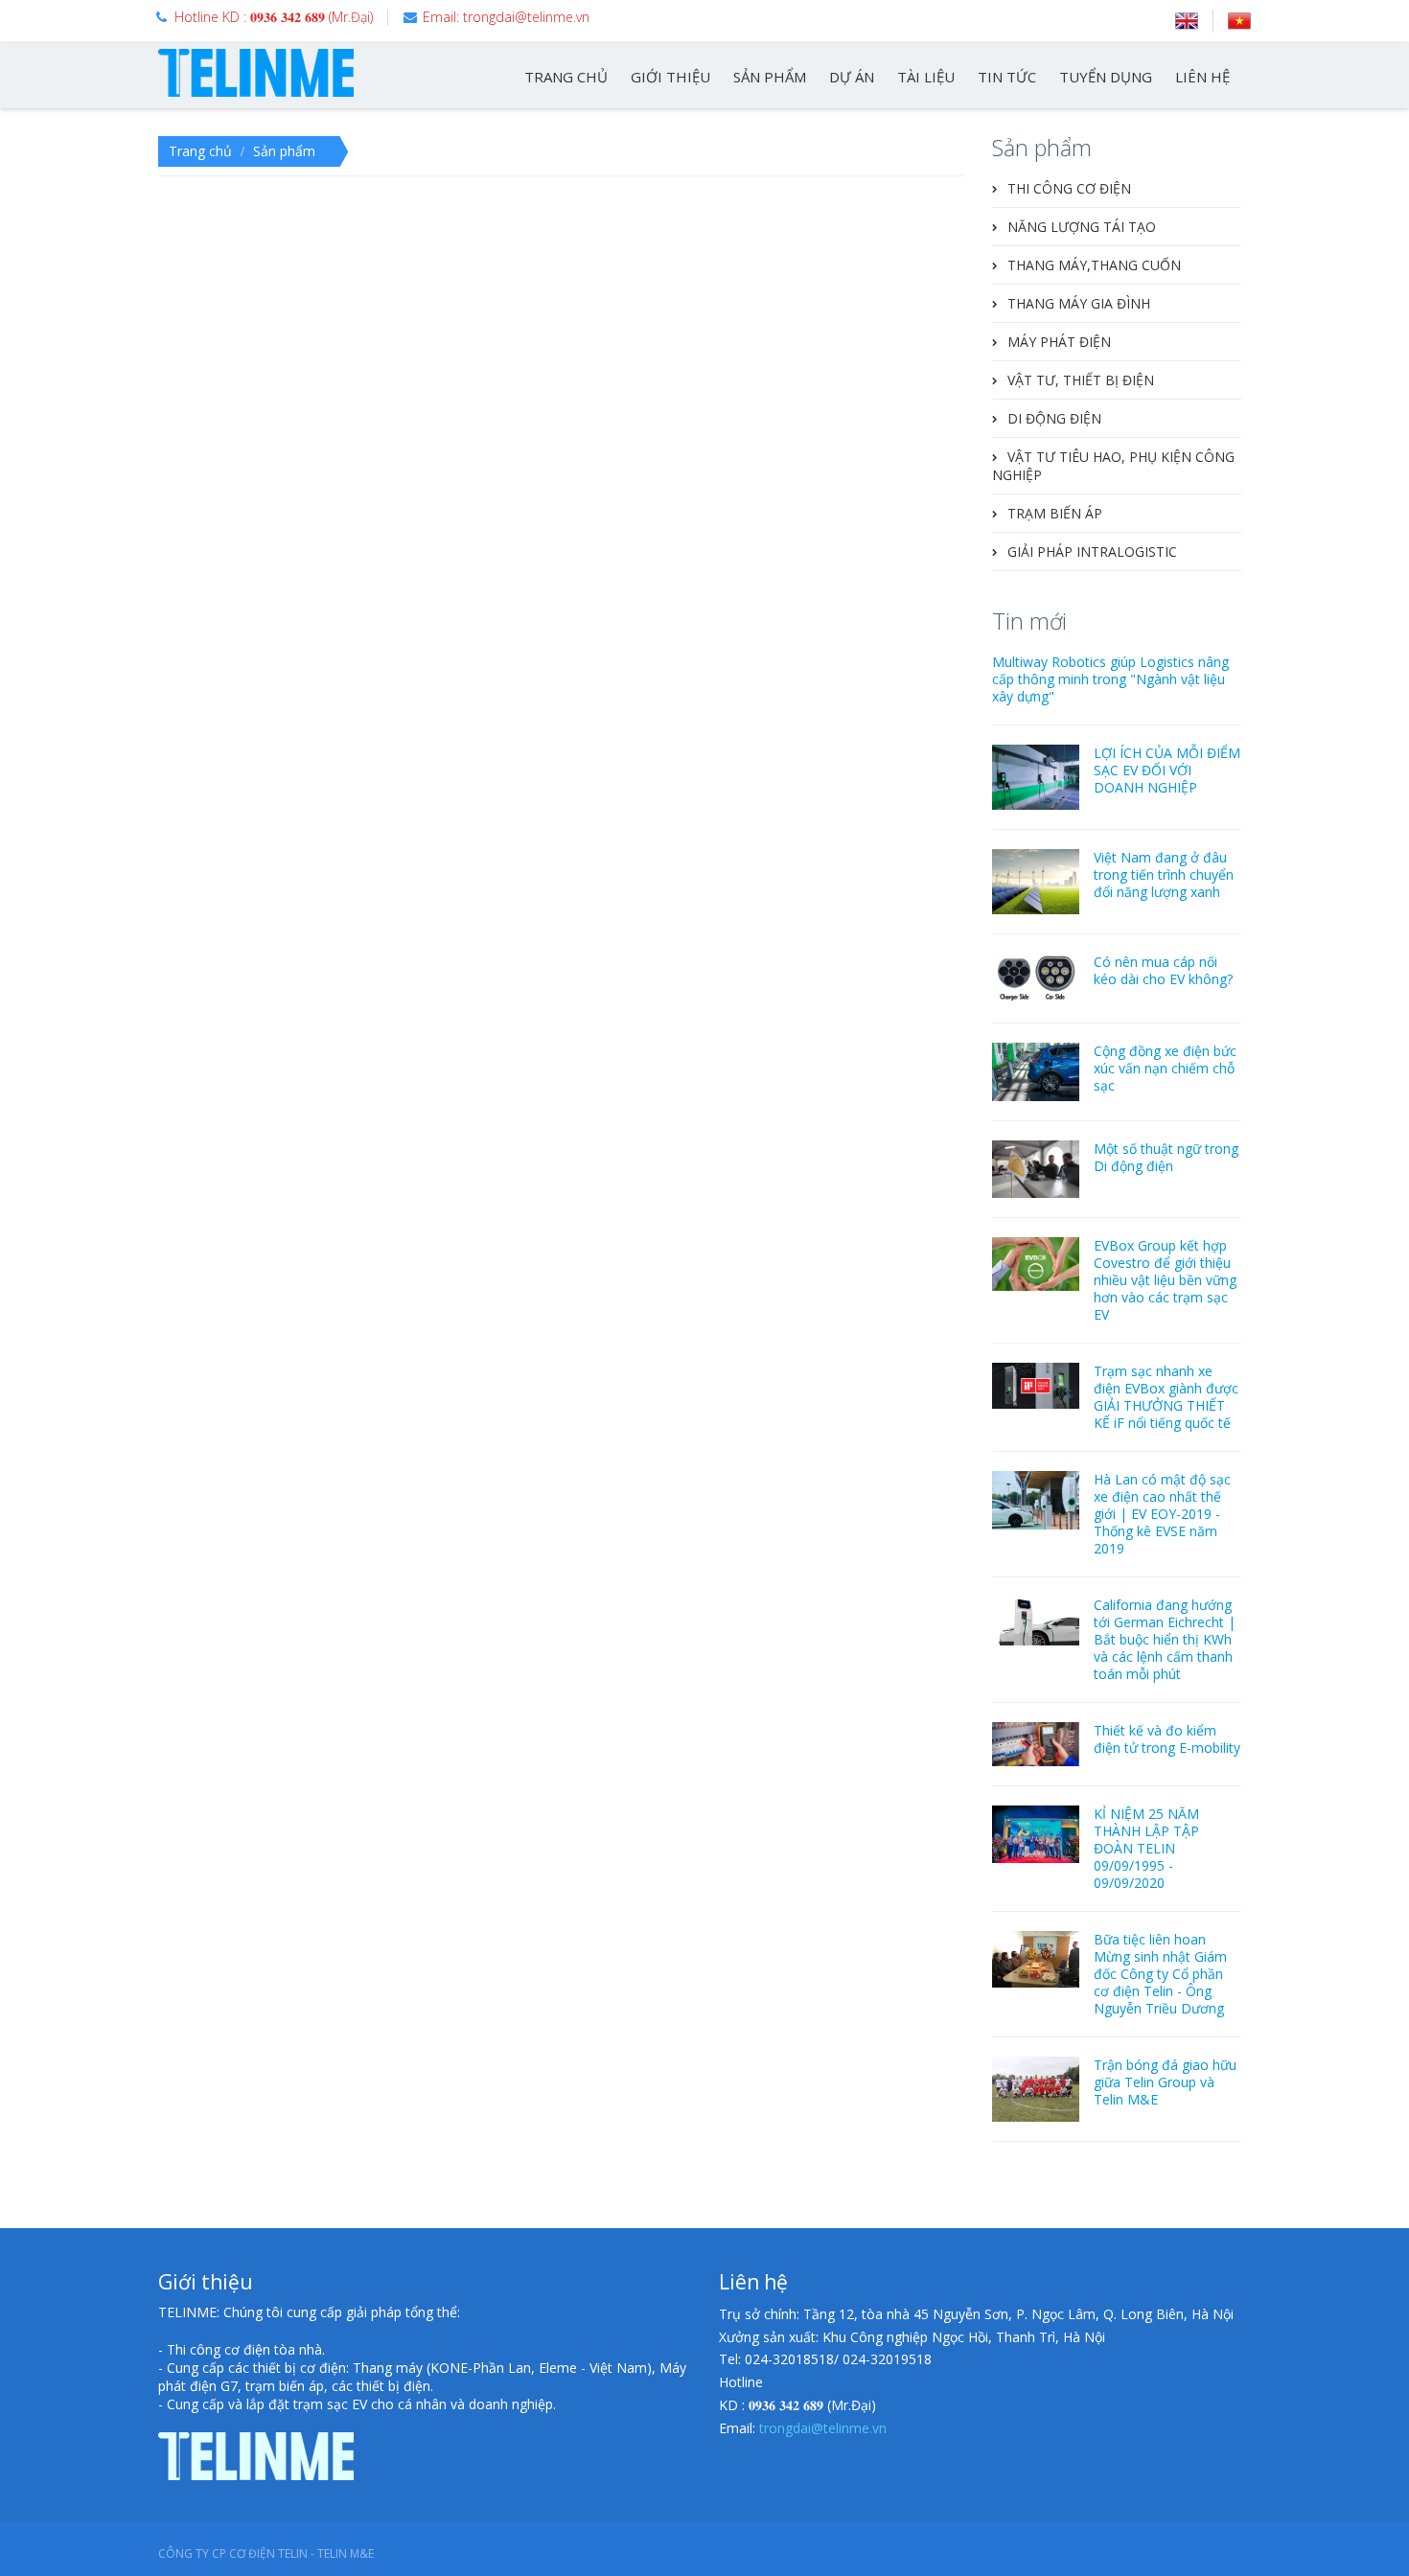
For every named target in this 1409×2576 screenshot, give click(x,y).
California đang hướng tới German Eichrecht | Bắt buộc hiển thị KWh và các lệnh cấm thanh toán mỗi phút (1165, 1639)
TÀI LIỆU (926, 77)
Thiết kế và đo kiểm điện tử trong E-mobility (1167, 1739)
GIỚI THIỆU (670, 77)
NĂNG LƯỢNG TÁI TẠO (1082, 227)
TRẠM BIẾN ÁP (1055, 513)
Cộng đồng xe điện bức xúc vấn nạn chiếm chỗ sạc (1165, 1068)
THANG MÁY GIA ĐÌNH (1079, 303)
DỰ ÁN (852, 77)
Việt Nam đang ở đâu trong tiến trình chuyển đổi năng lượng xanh (1164, 874)
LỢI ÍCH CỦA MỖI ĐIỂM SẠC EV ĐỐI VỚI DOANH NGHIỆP (1167, 770)
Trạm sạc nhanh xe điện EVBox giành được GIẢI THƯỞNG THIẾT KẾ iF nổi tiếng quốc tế (1166, 1397)
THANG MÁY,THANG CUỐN (1094, 265)
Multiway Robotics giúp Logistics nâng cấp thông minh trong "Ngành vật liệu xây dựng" (1110, 679)
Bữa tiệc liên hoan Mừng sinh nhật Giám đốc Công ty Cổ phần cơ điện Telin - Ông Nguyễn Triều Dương (1160, 1974)
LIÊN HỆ (1202, 77)
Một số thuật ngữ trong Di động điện (1166, 1157)
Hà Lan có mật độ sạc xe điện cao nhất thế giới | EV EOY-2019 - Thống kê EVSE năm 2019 (1162, 1514)
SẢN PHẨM (770, 77)
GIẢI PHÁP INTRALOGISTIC (1092, 552)
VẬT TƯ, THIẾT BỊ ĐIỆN (1081, 380)
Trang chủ (200, 151)
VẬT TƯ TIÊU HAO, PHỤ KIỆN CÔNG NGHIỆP (1113, 466)
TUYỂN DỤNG (1106, 77)
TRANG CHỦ (566, 77)
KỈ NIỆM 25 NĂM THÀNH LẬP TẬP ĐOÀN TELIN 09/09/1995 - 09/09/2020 (1146, 1848)
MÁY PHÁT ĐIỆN (1059, 342)
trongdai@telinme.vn (823, 2428)
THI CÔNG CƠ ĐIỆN (1069, 188)
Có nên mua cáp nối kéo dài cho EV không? (1163, 970)
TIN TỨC (1007, 77)
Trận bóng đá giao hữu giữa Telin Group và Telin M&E (1165, 2082)
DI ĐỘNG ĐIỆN (1054, 418)
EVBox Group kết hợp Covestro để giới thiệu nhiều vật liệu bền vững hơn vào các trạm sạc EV (1165, 1280)
